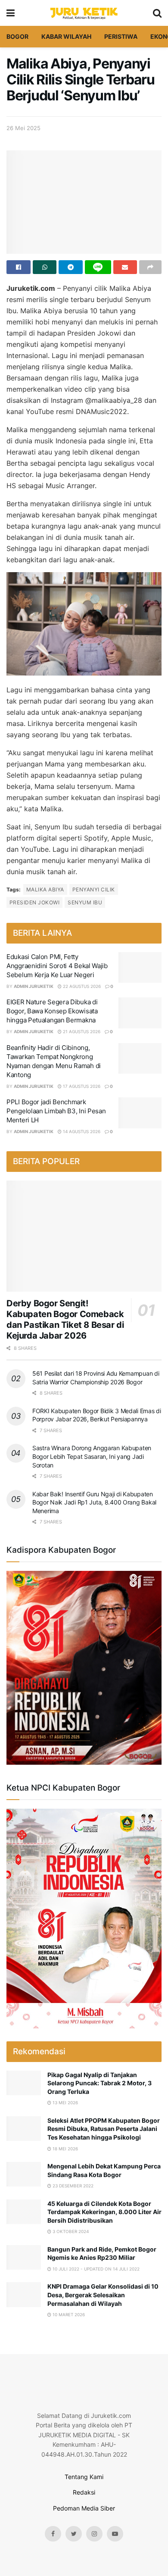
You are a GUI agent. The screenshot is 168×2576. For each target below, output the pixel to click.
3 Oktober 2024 (70, 2231)
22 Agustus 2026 (81, 986)
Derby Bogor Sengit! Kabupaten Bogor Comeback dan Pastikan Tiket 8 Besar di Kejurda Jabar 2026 (65, 1319)
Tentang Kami (84, 2477)
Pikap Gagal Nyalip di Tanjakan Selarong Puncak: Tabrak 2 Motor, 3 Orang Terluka (100, 2083)
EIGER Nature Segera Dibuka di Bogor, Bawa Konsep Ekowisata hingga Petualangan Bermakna (52, 1011)
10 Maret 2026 (68, 2314)
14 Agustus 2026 (81, 1131)
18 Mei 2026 (65, 2149)
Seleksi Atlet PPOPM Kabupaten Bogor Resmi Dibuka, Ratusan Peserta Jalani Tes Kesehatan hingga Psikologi (104, 2129)
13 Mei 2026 (65, 2103)
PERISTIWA (121, 36)
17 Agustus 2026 (81, 1086)
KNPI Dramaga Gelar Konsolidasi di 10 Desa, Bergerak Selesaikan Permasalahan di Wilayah (103, 2295)
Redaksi (84, 2492)
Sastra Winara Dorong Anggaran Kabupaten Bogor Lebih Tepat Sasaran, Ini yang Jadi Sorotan (92, 1456)
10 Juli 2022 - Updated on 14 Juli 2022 (95, 2269)
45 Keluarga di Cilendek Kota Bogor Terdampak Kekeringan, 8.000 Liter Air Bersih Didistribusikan (104, 2212)
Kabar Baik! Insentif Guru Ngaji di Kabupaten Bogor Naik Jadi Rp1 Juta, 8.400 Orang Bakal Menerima (94, 1502)
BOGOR (17, 36)
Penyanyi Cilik (94, 889)
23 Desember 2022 (72, 2186)
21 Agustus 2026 (81, 1031)
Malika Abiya (45, 889)
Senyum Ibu (85, 902)
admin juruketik (34, 986)
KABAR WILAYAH (66, 36)
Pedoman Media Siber (84, 2508)
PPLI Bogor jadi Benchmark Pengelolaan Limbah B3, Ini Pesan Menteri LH (56, 1111)
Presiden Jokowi (34, 902)
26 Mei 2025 (23, 128)
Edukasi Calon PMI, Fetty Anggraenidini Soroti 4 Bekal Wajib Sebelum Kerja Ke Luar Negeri (57, 966)
